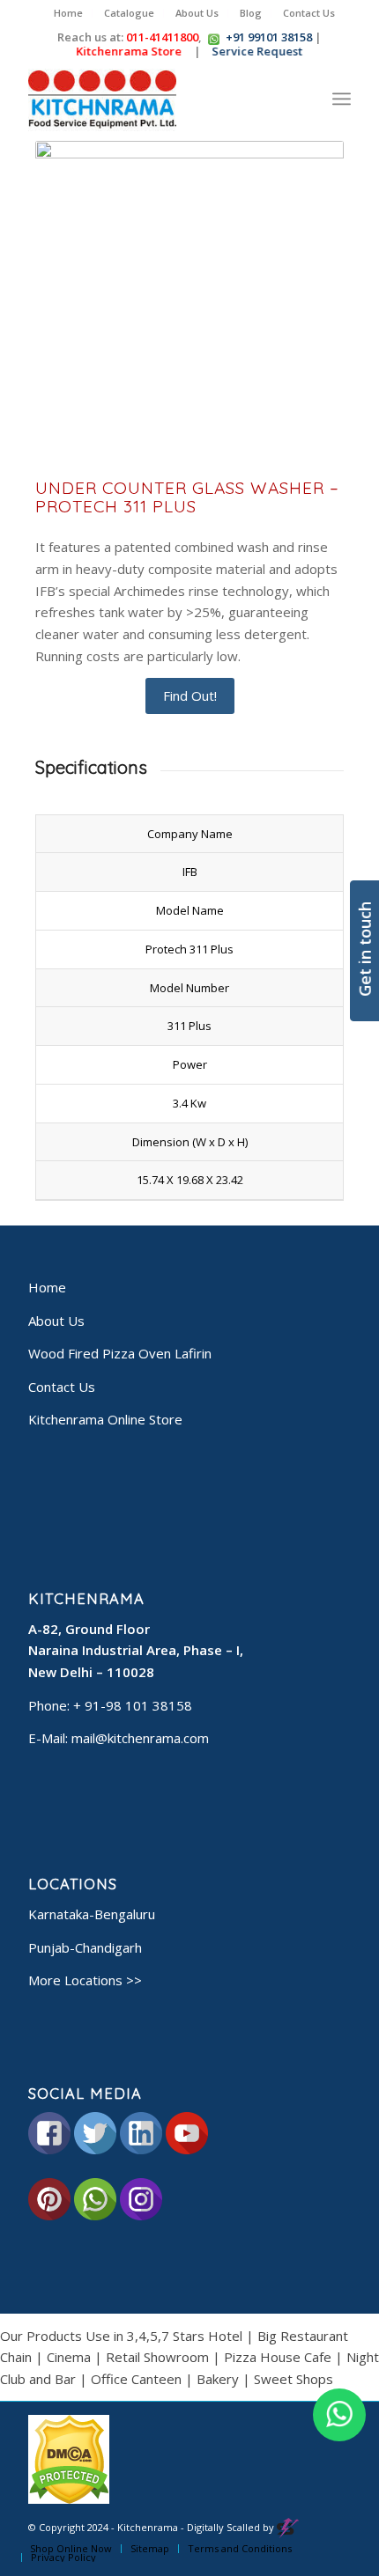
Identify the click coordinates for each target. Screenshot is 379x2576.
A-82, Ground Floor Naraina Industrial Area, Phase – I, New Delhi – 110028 (136, 1651)
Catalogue (129, 13)
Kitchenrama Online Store (105, 1419)
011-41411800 (162, 37)
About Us (197, 13)
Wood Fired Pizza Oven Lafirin (120, 1353)
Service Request (262, 51)
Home (68, 13)
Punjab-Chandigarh (85, 1947)
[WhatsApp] (339, 2415)
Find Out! (190, 696)
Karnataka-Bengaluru (92, 1914)
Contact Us (309, 13)
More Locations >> (85, 1980)
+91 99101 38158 (269, 37)
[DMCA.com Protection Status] (69, 2500)
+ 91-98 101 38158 (133, 1705)
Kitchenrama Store (134, 51)
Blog (251, 13)
